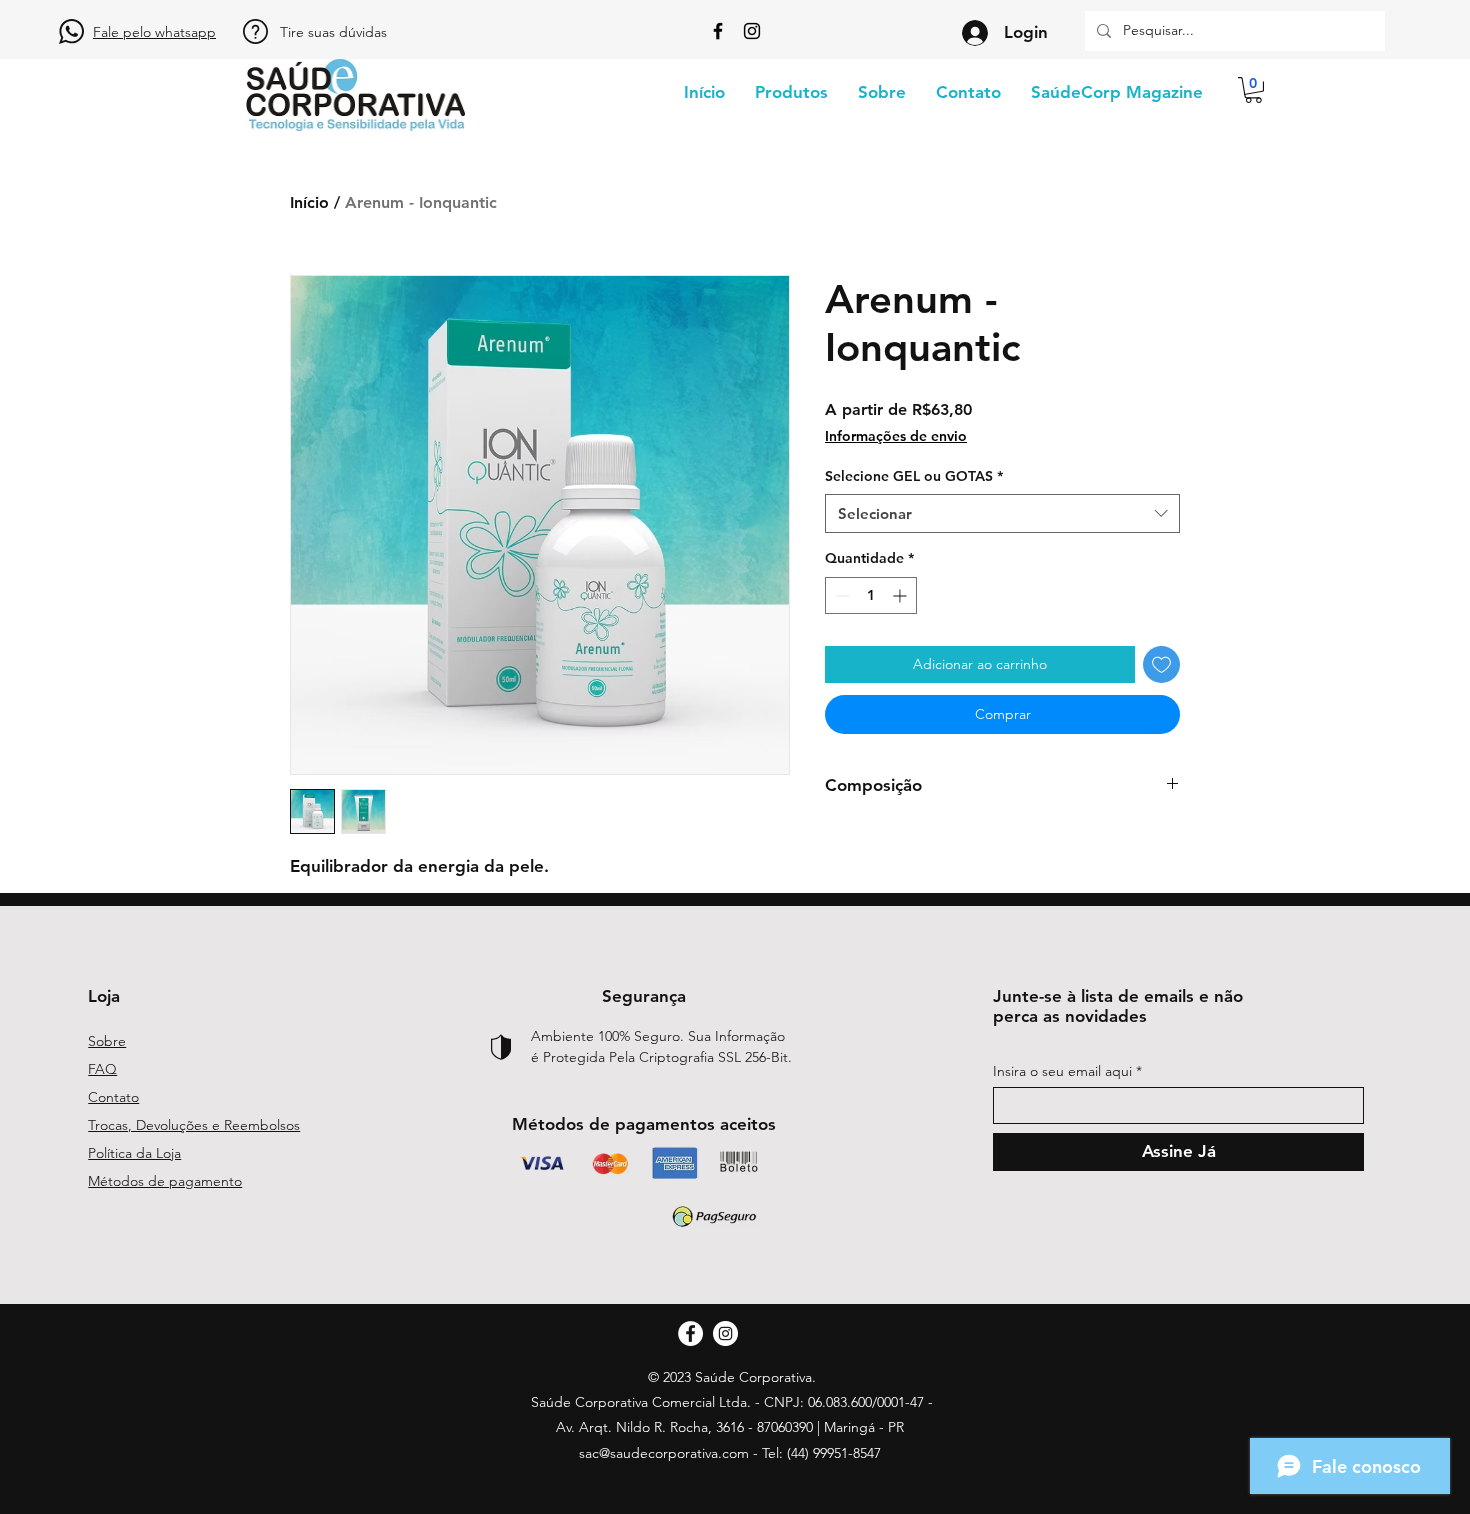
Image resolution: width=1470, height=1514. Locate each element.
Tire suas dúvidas (333, 32)
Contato (113, 1097)
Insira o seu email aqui (1062, 1071)
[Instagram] (752, 31)
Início (309, 202)
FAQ (102, 1069)
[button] (1253, 90)
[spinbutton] (871, 595)
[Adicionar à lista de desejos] (1161, 664)
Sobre (107, 1041)
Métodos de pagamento (165, 1181)
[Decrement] (840, 595)
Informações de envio (896, 436)
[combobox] (1002, 513)
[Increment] (901, 595)
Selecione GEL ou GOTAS (914, 476)
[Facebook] (718, 31)
